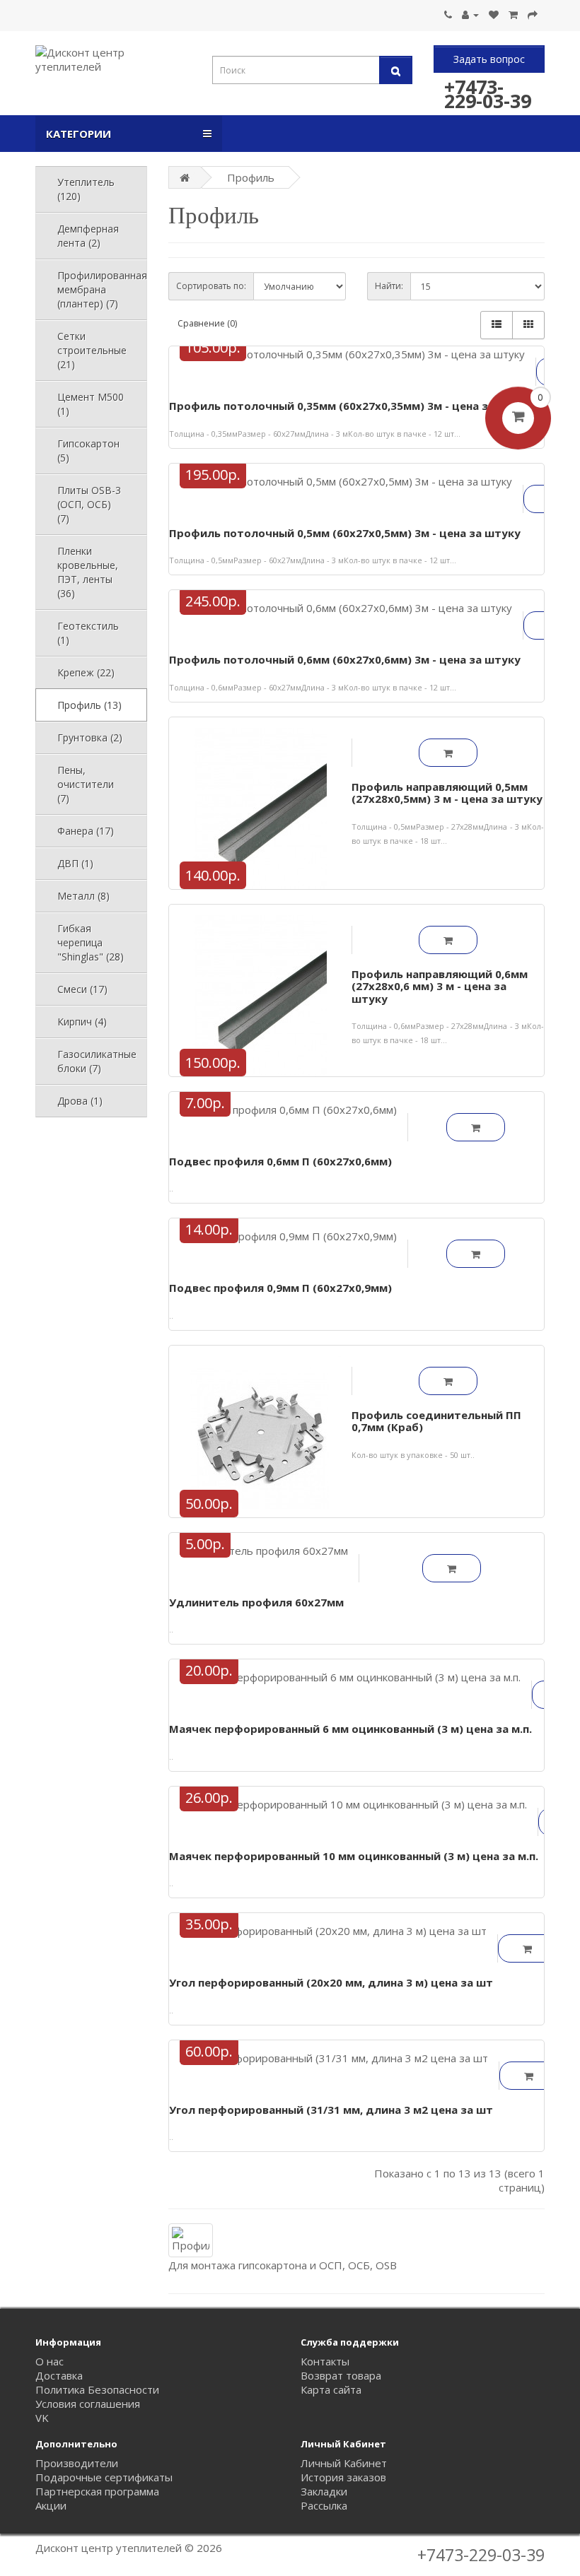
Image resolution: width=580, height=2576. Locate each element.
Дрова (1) (80, 1101)
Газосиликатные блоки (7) (97, 1061)
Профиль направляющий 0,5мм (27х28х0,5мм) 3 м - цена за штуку (447, 793)
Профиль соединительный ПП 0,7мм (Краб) (436, 1421)
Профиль (251, 177)
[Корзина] (513, 14)
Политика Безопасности (97, 2389)
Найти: (389, 286)
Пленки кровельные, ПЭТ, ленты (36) (88, 572)
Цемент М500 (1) (91, 404)
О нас (50, 2361)
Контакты (325, 2361)
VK (42, 2418)
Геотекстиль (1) (88, 633)
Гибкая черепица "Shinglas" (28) (91, 942)
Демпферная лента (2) (88, 236)
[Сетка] (528, 325)
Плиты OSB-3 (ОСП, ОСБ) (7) (89, 504)
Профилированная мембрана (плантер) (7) (102, 289)
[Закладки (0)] (494, 14)
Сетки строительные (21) (92, 350)
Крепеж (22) (86, 672)
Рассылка (324, 2505)
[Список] (497, 325)
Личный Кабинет (344, 2463)
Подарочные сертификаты (104, 2477)
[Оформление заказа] (533, 14)
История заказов (343, 2477)
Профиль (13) (89, 705)
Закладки (324, 2491)
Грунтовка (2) (90, 737)
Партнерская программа (97, 2491)
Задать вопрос (489, 59)
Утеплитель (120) (86, 189)
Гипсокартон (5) (88, 451)
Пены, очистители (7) (86, 784)
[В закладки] (335, 365)
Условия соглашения (88, 2404)
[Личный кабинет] (470, 14)
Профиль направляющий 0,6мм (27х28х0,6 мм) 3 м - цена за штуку (440, 986)
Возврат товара (341, 2375)
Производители (77, 2463)
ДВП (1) (75, 863)
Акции (51, 2505)
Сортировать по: (211, 286)
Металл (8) (83, 896)
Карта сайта (331, 2389)
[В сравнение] (370, 365)
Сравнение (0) (207, 323)
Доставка (59, 2375)
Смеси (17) (82, 989)
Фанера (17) (86, 831)
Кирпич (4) (82, 1022)
